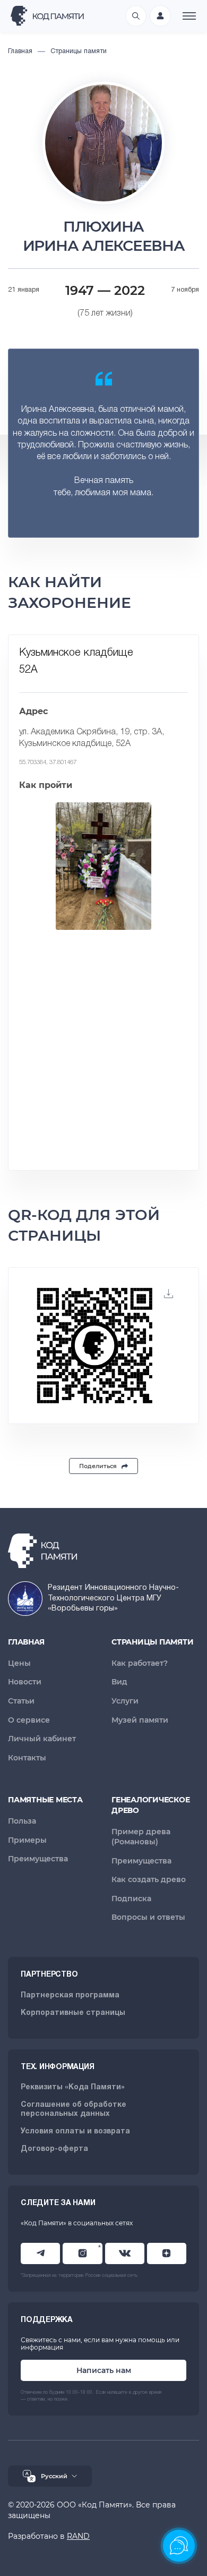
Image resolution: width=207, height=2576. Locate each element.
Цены (19, 1663)
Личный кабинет (42, 1739)
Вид (119, 1682)
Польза (22, 1821)
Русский (54, 2476)
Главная (26, 1642)
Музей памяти (140, 1720)
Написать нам (104, 2370)
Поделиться (98, 1466)
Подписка (131, 1899)
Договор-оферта (54, 2149)
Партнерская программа (70, 1995)
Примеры (27, 1840)
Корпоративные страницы (73, 2013)
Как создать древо (149, 1879)
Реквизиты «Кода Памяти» (73, 2087)
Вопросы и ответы (148, 1917)
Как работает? (140, 1663)
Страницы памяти (152, 1642)
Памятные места (45, 1800)
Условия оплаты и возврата (75, 2132)
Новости (25, 1682)
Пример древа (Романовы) (141, 1837)
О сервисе (29, 1720)
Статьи (21, 1701)
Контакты (27, 1758)
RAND (78, 2536)
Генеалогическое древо (150, 1805)
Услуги (125, 1701)
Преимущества (38, 1859)
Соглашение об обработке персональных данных (74, 2109)
